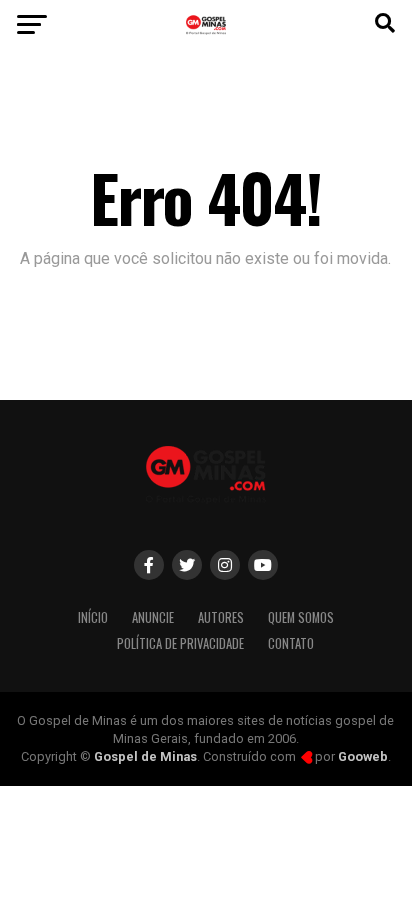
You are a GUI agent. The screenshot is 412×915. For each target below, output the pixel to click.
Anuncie (153, 617)
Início (93, 617)
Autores (221, 617)
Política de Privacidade (180, 643)
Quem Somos (301, 617)
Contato (291, 643)
